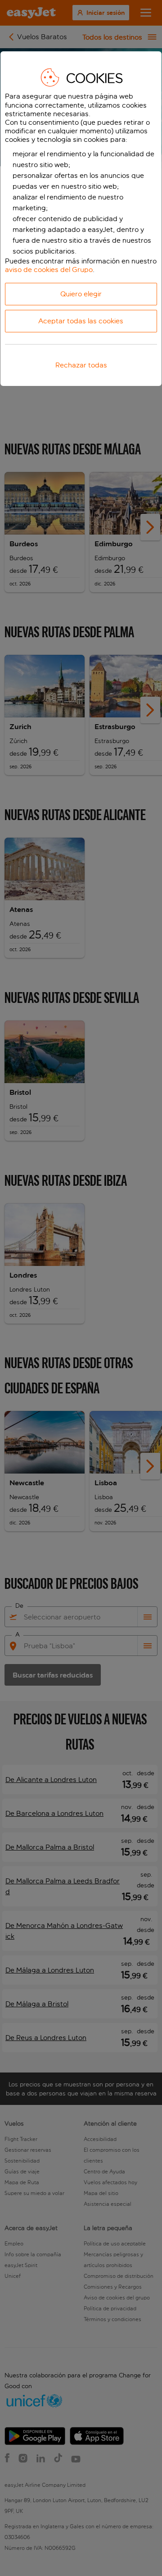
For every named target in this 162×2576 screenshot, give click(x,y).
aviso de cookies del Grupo (49, 270)
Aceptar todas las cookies (81, 321)
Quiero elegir (81, 294)
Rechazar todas (81, 365)
